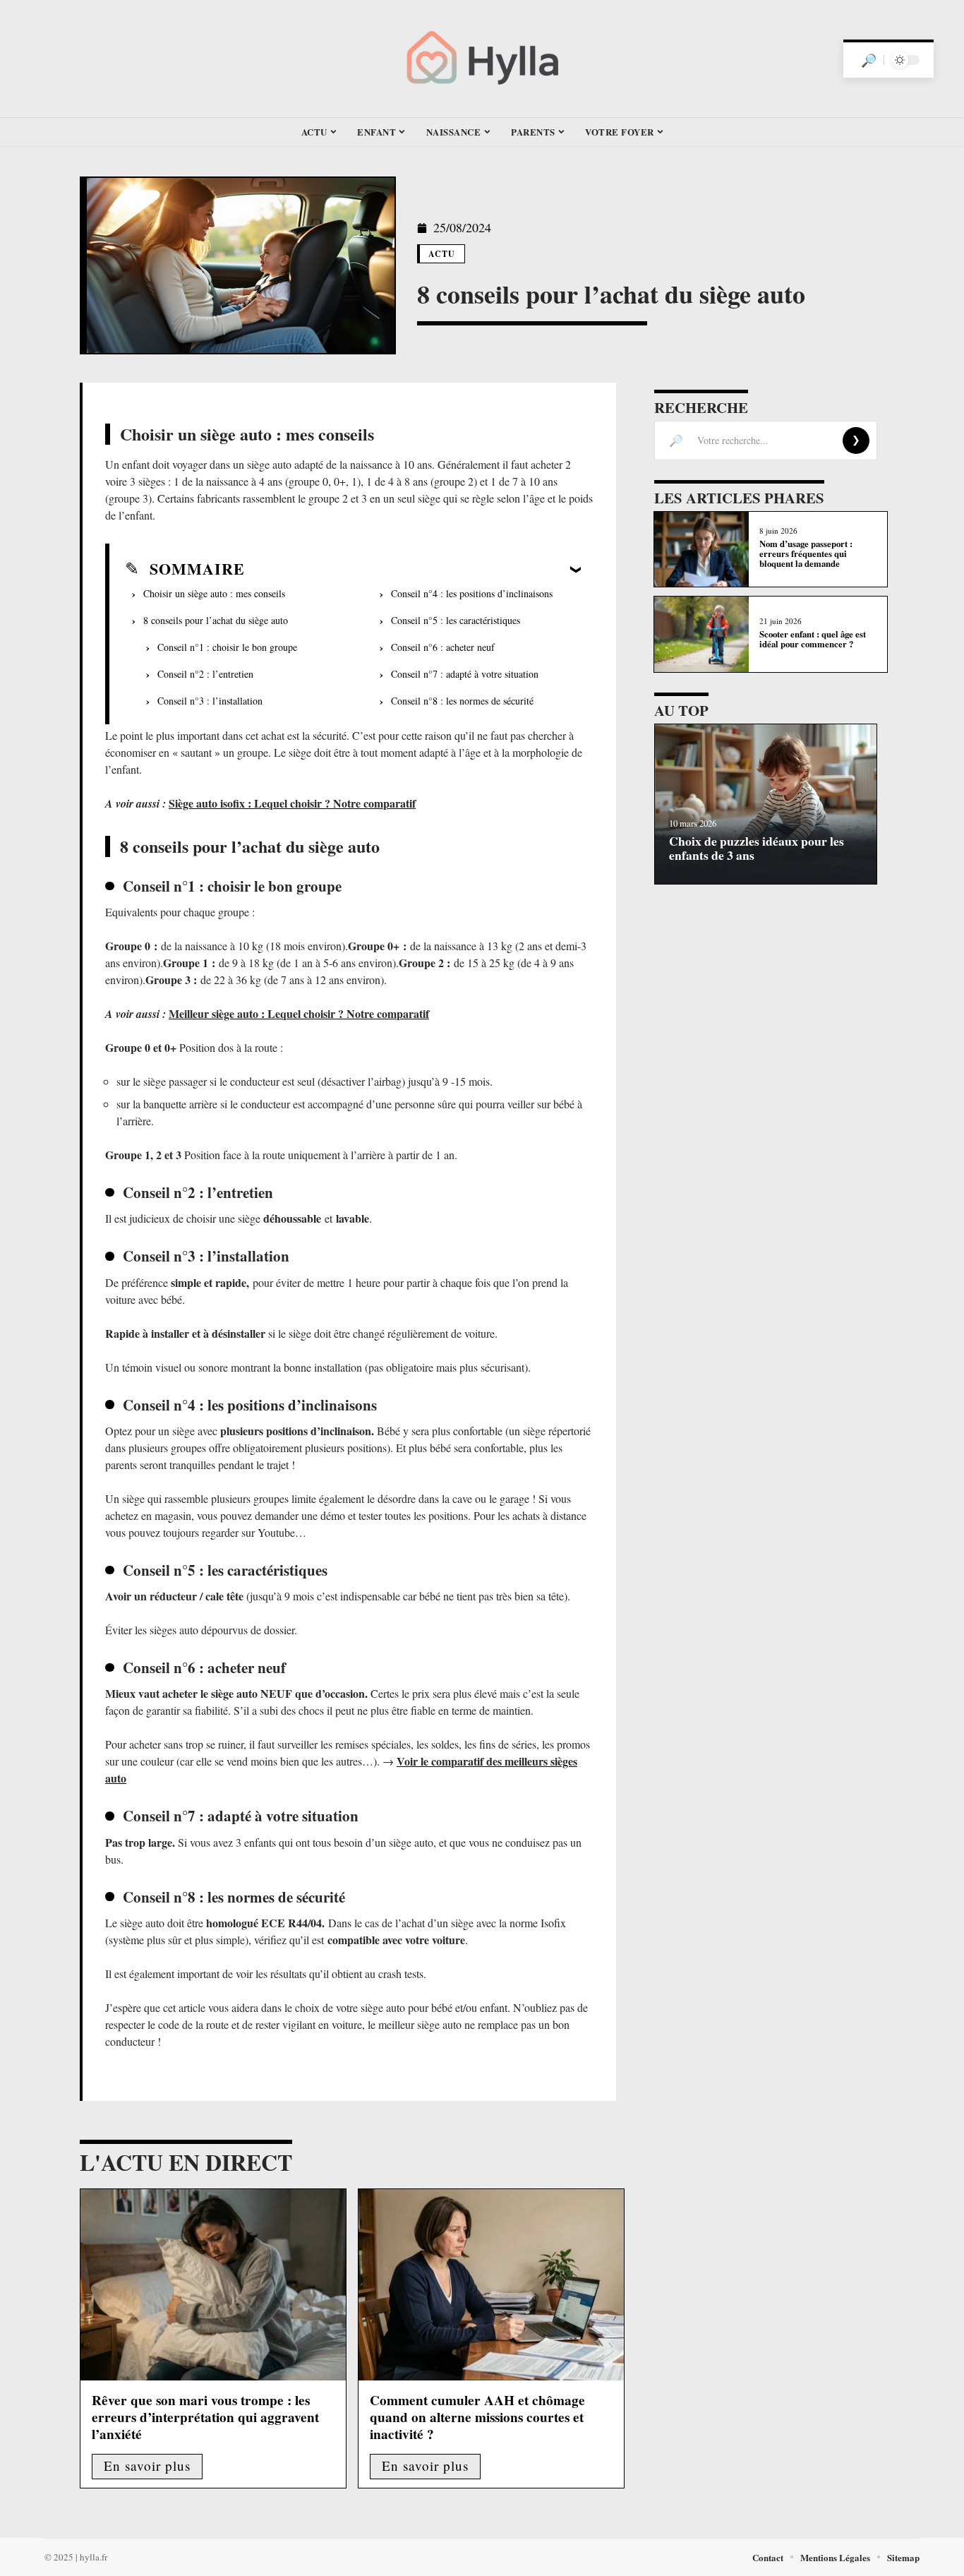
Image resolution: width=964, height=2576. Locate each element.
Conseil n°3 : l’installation (210, 701)
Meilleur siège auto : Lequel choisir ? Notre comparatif (299, 1013)
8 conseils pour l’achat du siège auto (216, 620)
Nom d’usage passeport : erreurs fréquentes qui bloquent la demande (806, 554)
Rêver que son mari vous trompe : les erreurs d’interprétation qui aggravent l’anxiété (205, 2417)
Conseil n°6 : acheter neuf (443, 647)
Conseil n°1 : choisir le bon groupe (227, 647)
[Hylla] (482, 59)
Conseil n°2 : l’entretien (205, 674)
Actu (442, 254)
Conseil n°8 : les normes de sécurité (462, 701)
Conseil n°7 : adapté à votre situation (465, 674)
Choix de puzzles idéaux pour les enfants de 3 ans (757, 847)
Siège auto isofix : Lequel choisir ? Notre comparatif (292, 803)
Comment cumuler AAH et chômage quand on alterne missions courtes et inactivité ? (477, 2417)
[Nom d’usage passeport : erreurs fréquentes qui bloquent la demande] (701, 550)
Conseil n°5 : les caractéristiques (456, 620)
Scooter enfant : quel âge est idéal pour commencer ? (813, 639)
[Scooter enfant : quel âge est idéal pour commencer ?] (701, 634)
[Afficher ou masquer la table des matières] (413, 569)
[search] (869, 60)
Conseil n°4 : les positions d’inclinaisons (472, 593)
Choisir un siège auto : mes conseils (214, 593)
